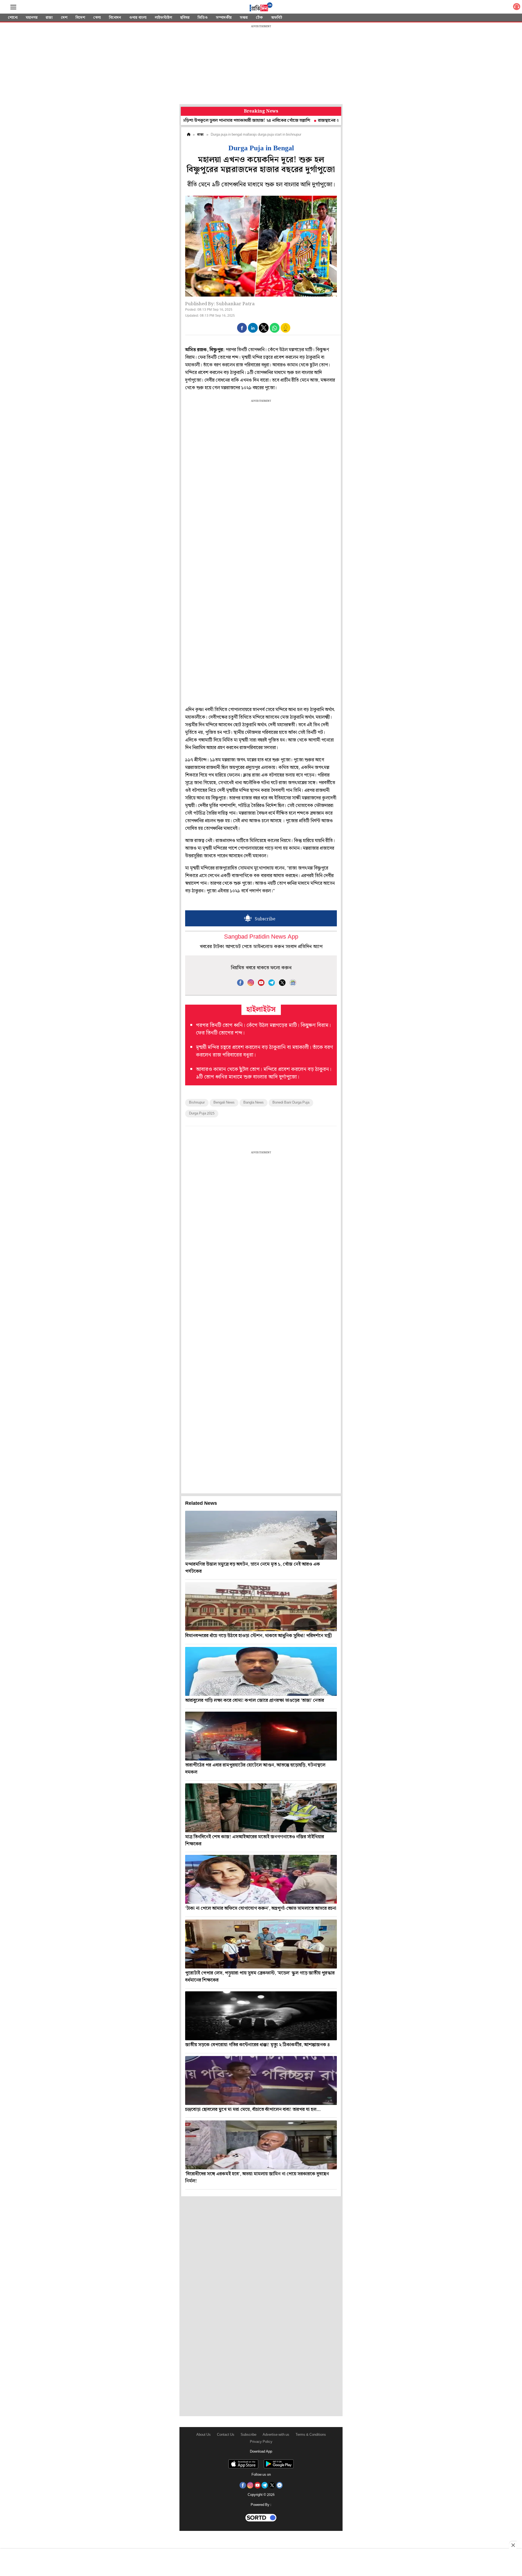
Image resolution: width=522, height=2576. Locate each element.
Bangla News (254, 1103)
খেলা (97, 18)
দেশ (64, 18)
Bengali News (224, 1103)
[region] (261, 65)
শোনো (13, 18)
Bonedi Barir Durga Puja (291, 1103)
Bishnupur (197, 1103)
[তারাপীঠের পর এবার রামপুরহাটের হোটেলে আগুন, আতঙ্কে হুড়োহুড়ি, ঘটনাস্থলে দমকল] (261, 1736)
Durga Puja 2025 (202, 1113)
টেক (259, 18)
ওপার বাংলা (138, 18)
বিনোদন (115, 18)
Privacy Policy (261, 2442)
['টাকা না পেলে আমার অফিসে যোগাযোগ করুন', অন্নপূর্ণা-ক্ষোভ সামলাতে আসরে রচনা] (261, 1879)
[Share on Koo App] (285, 331)
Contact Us (226, 2435)
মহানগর (32, 18)
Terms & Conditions (311, 2435)
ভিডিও (203, 18)
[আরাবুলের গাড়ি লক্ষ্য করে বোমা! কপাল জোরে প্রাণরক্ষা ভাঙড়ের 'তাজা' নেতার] (261, 1671)
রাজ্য (49, 18)
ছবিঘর (185, 18)
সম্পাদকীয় (224, 18)
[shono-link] (517, 8)
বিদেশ (80, 18)
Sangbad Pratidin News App (261, 937)
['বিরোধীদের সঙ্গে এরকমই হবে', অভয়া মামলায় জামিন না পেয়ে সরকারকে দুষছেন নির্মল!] (261, 2145)
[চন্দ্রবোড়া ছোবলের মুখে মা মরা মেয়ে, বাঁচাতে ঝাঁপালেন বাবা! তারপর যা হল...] (261, 2080)
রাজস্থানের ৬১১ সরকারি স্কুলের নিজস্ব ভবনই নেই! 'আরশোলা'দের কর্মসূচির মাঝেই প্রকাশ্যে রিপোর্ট (335, 121)
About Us (203, 2435)
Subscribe (248, 2435)
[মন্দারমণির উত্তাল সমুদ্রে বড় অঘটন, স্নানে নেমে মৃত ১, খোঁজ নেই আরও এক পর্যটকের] (261, 1535)
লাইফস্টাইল (163, 18)
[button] (242, 328)
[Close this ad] (513, 2545)
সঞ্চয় (244, 18)
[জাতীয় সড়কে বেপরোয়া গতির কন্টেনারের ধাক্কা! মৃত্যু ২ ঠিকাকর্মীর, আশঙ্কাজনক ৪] (261, 2016)
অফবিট (277, 18)
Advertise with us (276, 2435)
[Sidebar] (13, 7)
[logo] (261, 8)
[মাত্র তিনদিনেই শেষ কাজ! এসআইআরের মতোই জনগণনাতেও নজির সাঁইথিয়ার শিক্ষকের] (261, 1808)
